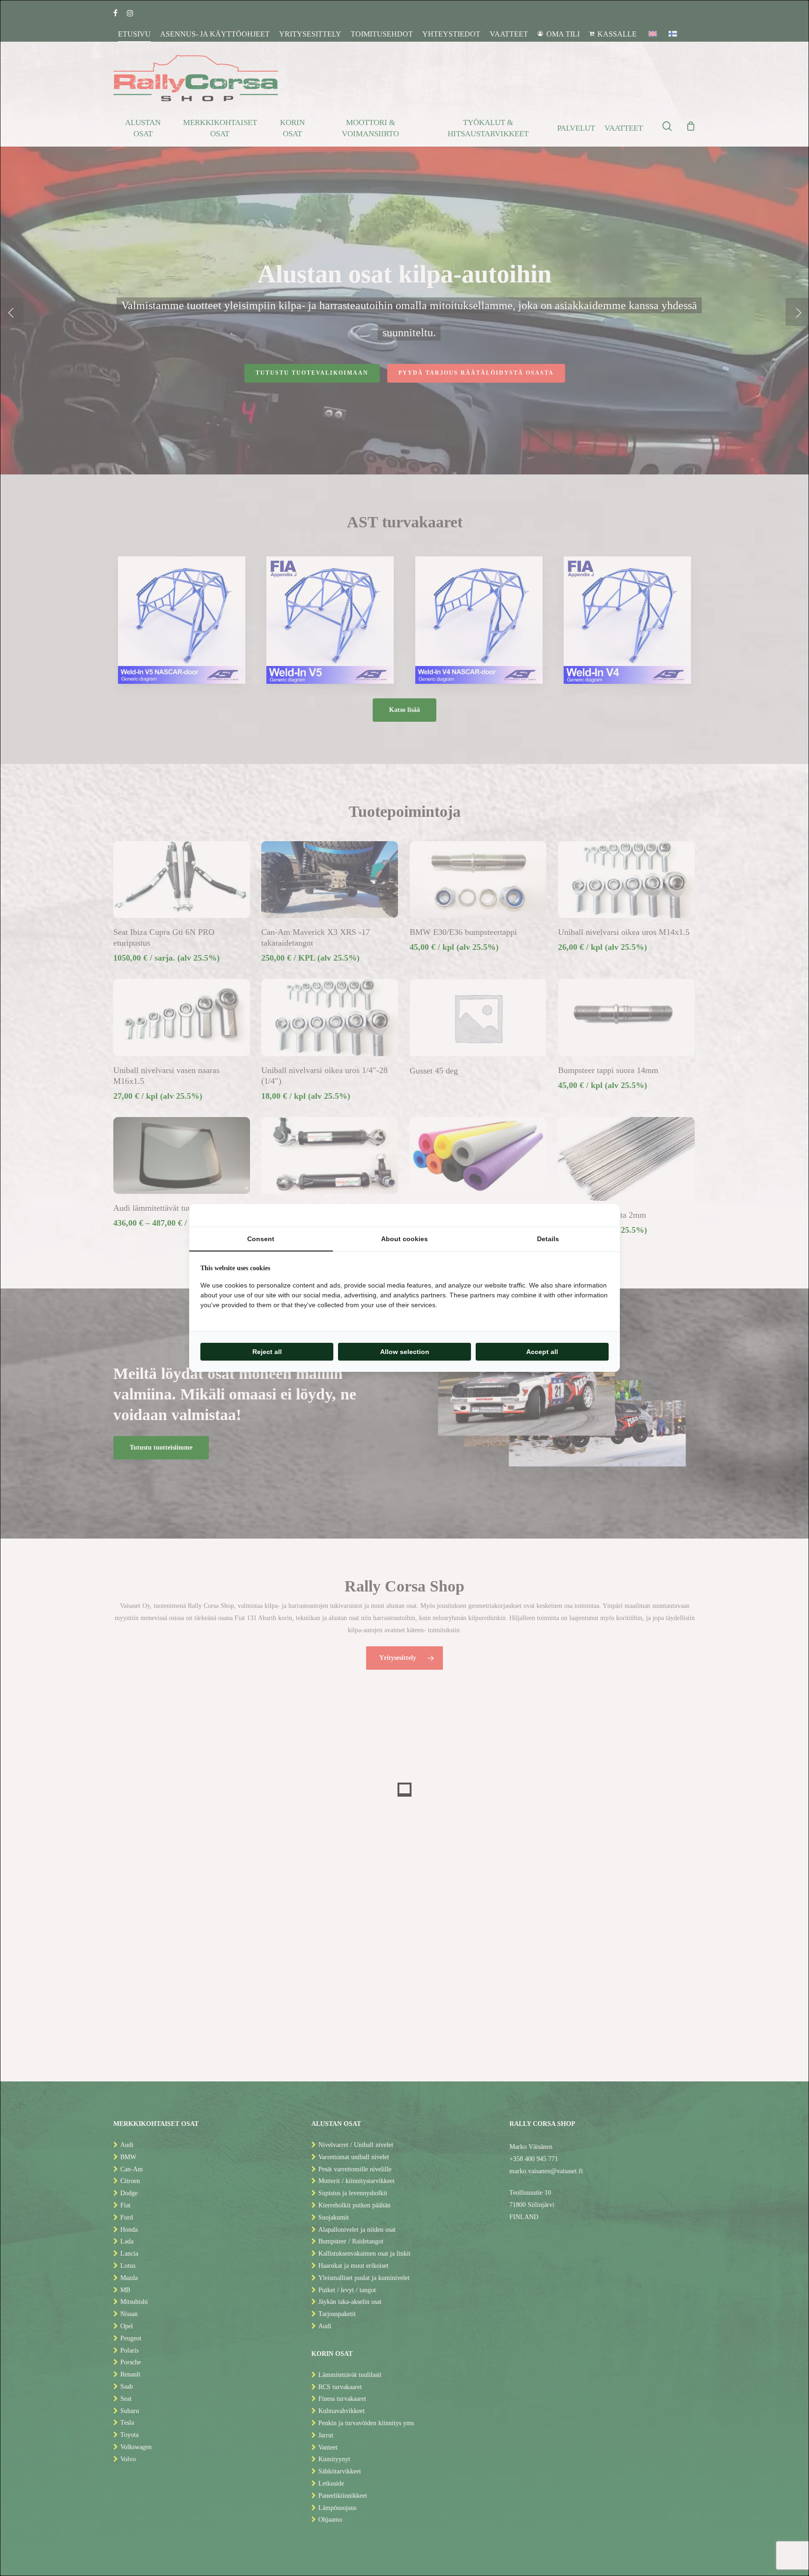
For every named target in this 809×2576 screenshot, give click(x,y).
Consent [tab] (261, 1239)
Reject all (267, 1352)
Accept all (542, 1352)
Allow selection (405, 1352)
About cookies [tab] (404, 1239)
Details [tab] (548, 1239)
